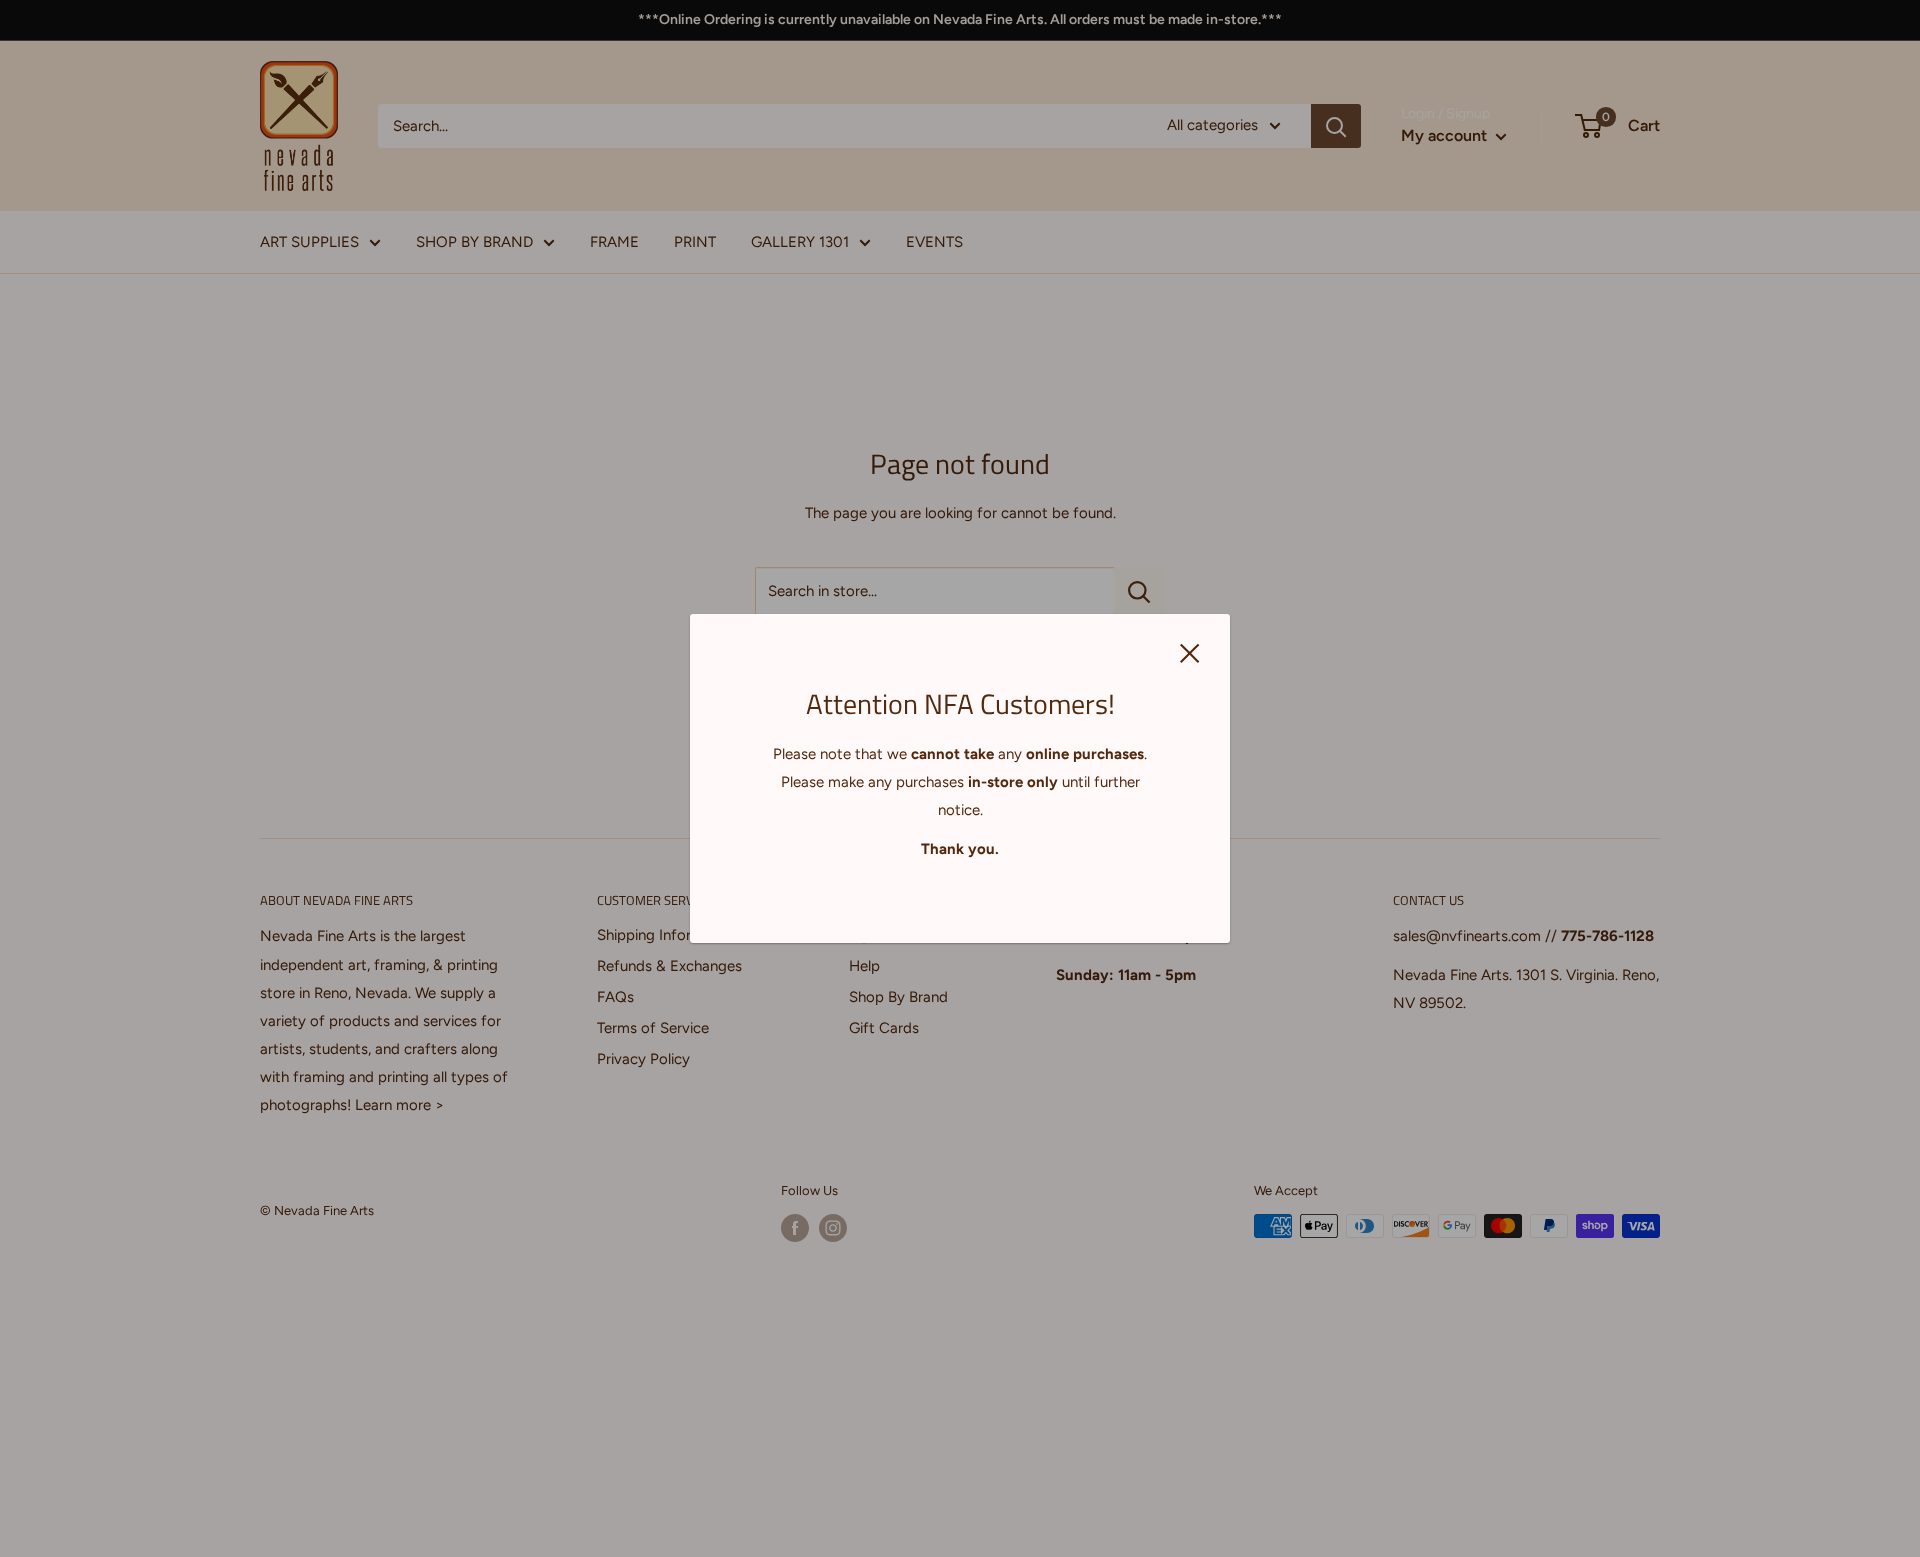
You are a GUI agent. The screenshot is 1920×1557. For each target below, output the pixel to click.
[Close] (1190, 652)
